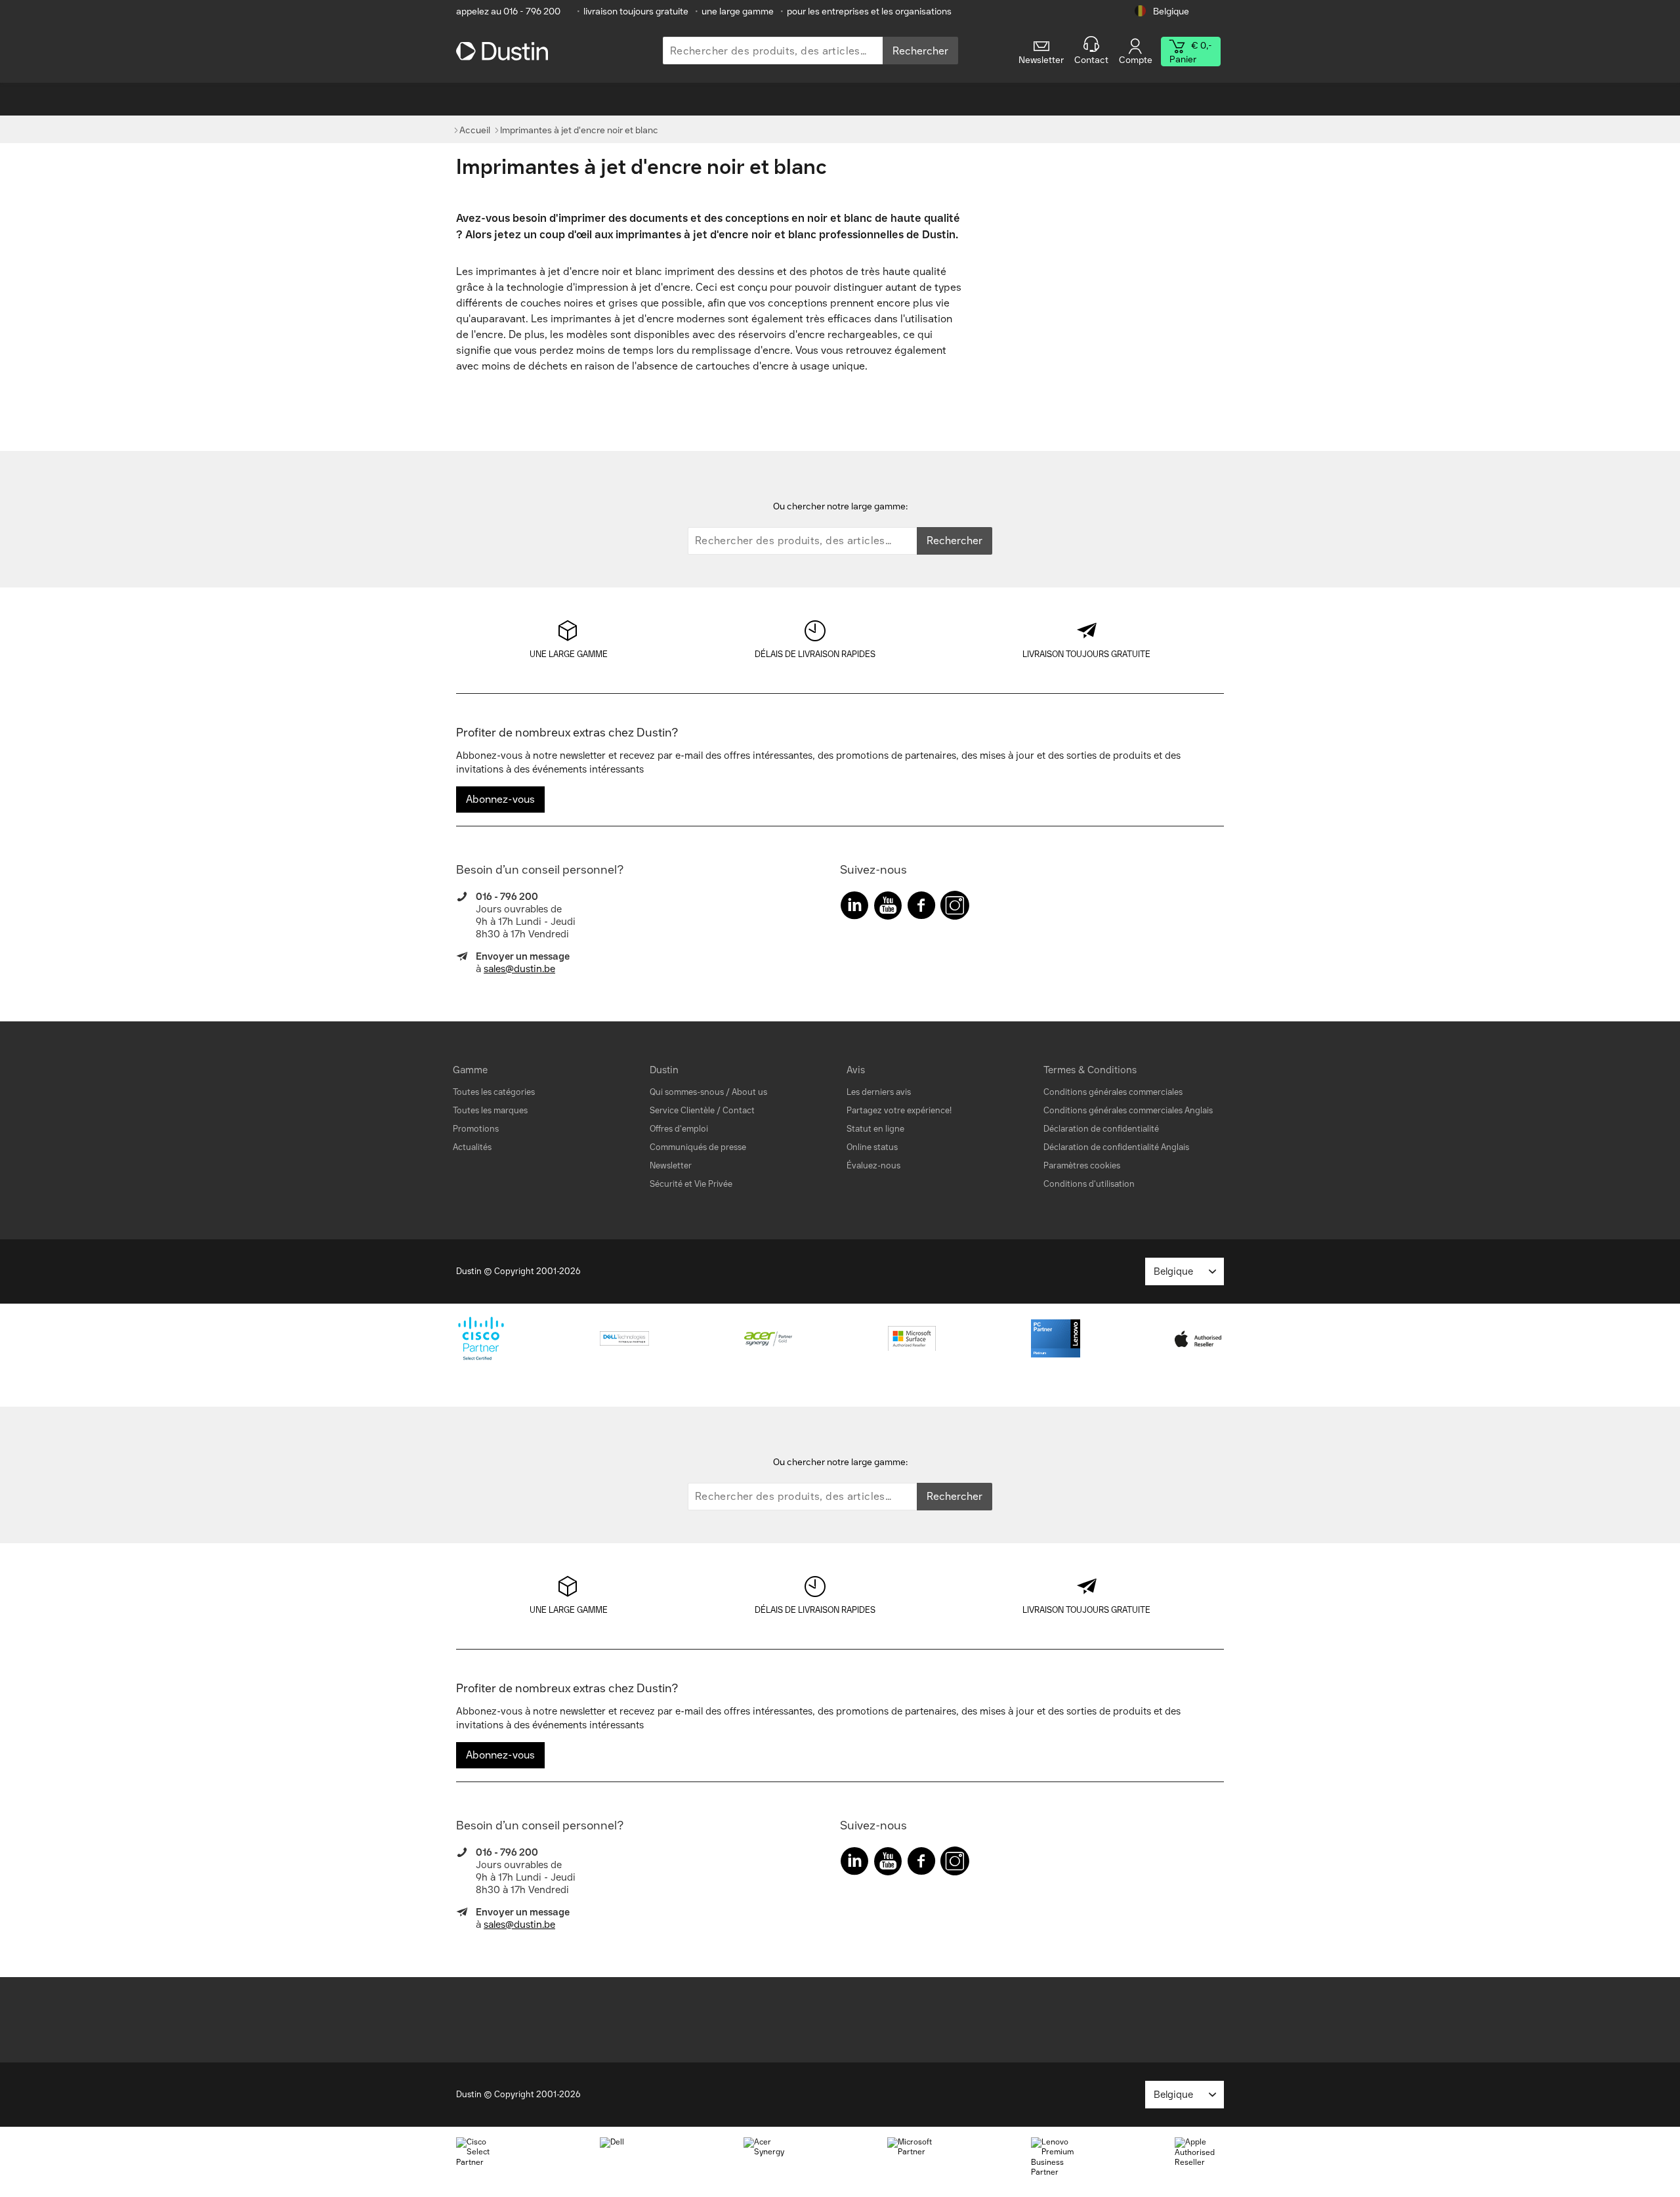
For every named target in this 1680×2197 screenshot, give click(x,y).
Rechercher (920, 51)
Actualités (472, 1147)
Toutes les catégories (494, 1092)
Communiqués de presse (698, 1147)
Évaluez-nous (873, 1165)
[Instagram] (955, 908)
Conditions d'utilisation (1089, 1184)
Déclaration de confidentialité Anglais (1116, 1147)
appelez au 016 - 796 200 (508, 11)
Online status (872, 1147)
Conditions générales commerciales (1113, 1092)
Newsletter (671, 1165)
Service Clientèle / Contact (702, 1110)
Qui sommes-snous (687, 1092)
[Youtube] (888, 908)
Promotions (476, 1129)
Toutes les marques (490, 1110)
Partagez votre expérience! (899, 1110)
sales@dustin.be (519, 969)
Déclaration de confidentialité (1101, 1129)
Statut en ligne (875, 1129)
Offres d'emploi (679, 1129)
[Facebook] (921, 908)
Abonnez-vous (500, 799)
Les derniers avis (879, 1092)
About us (749, 1092)
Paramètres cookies (1082, 1165)
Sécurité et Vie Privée (691, 1184)
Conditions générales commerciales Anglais (1128, 1110)
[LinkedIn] (854, 908)
